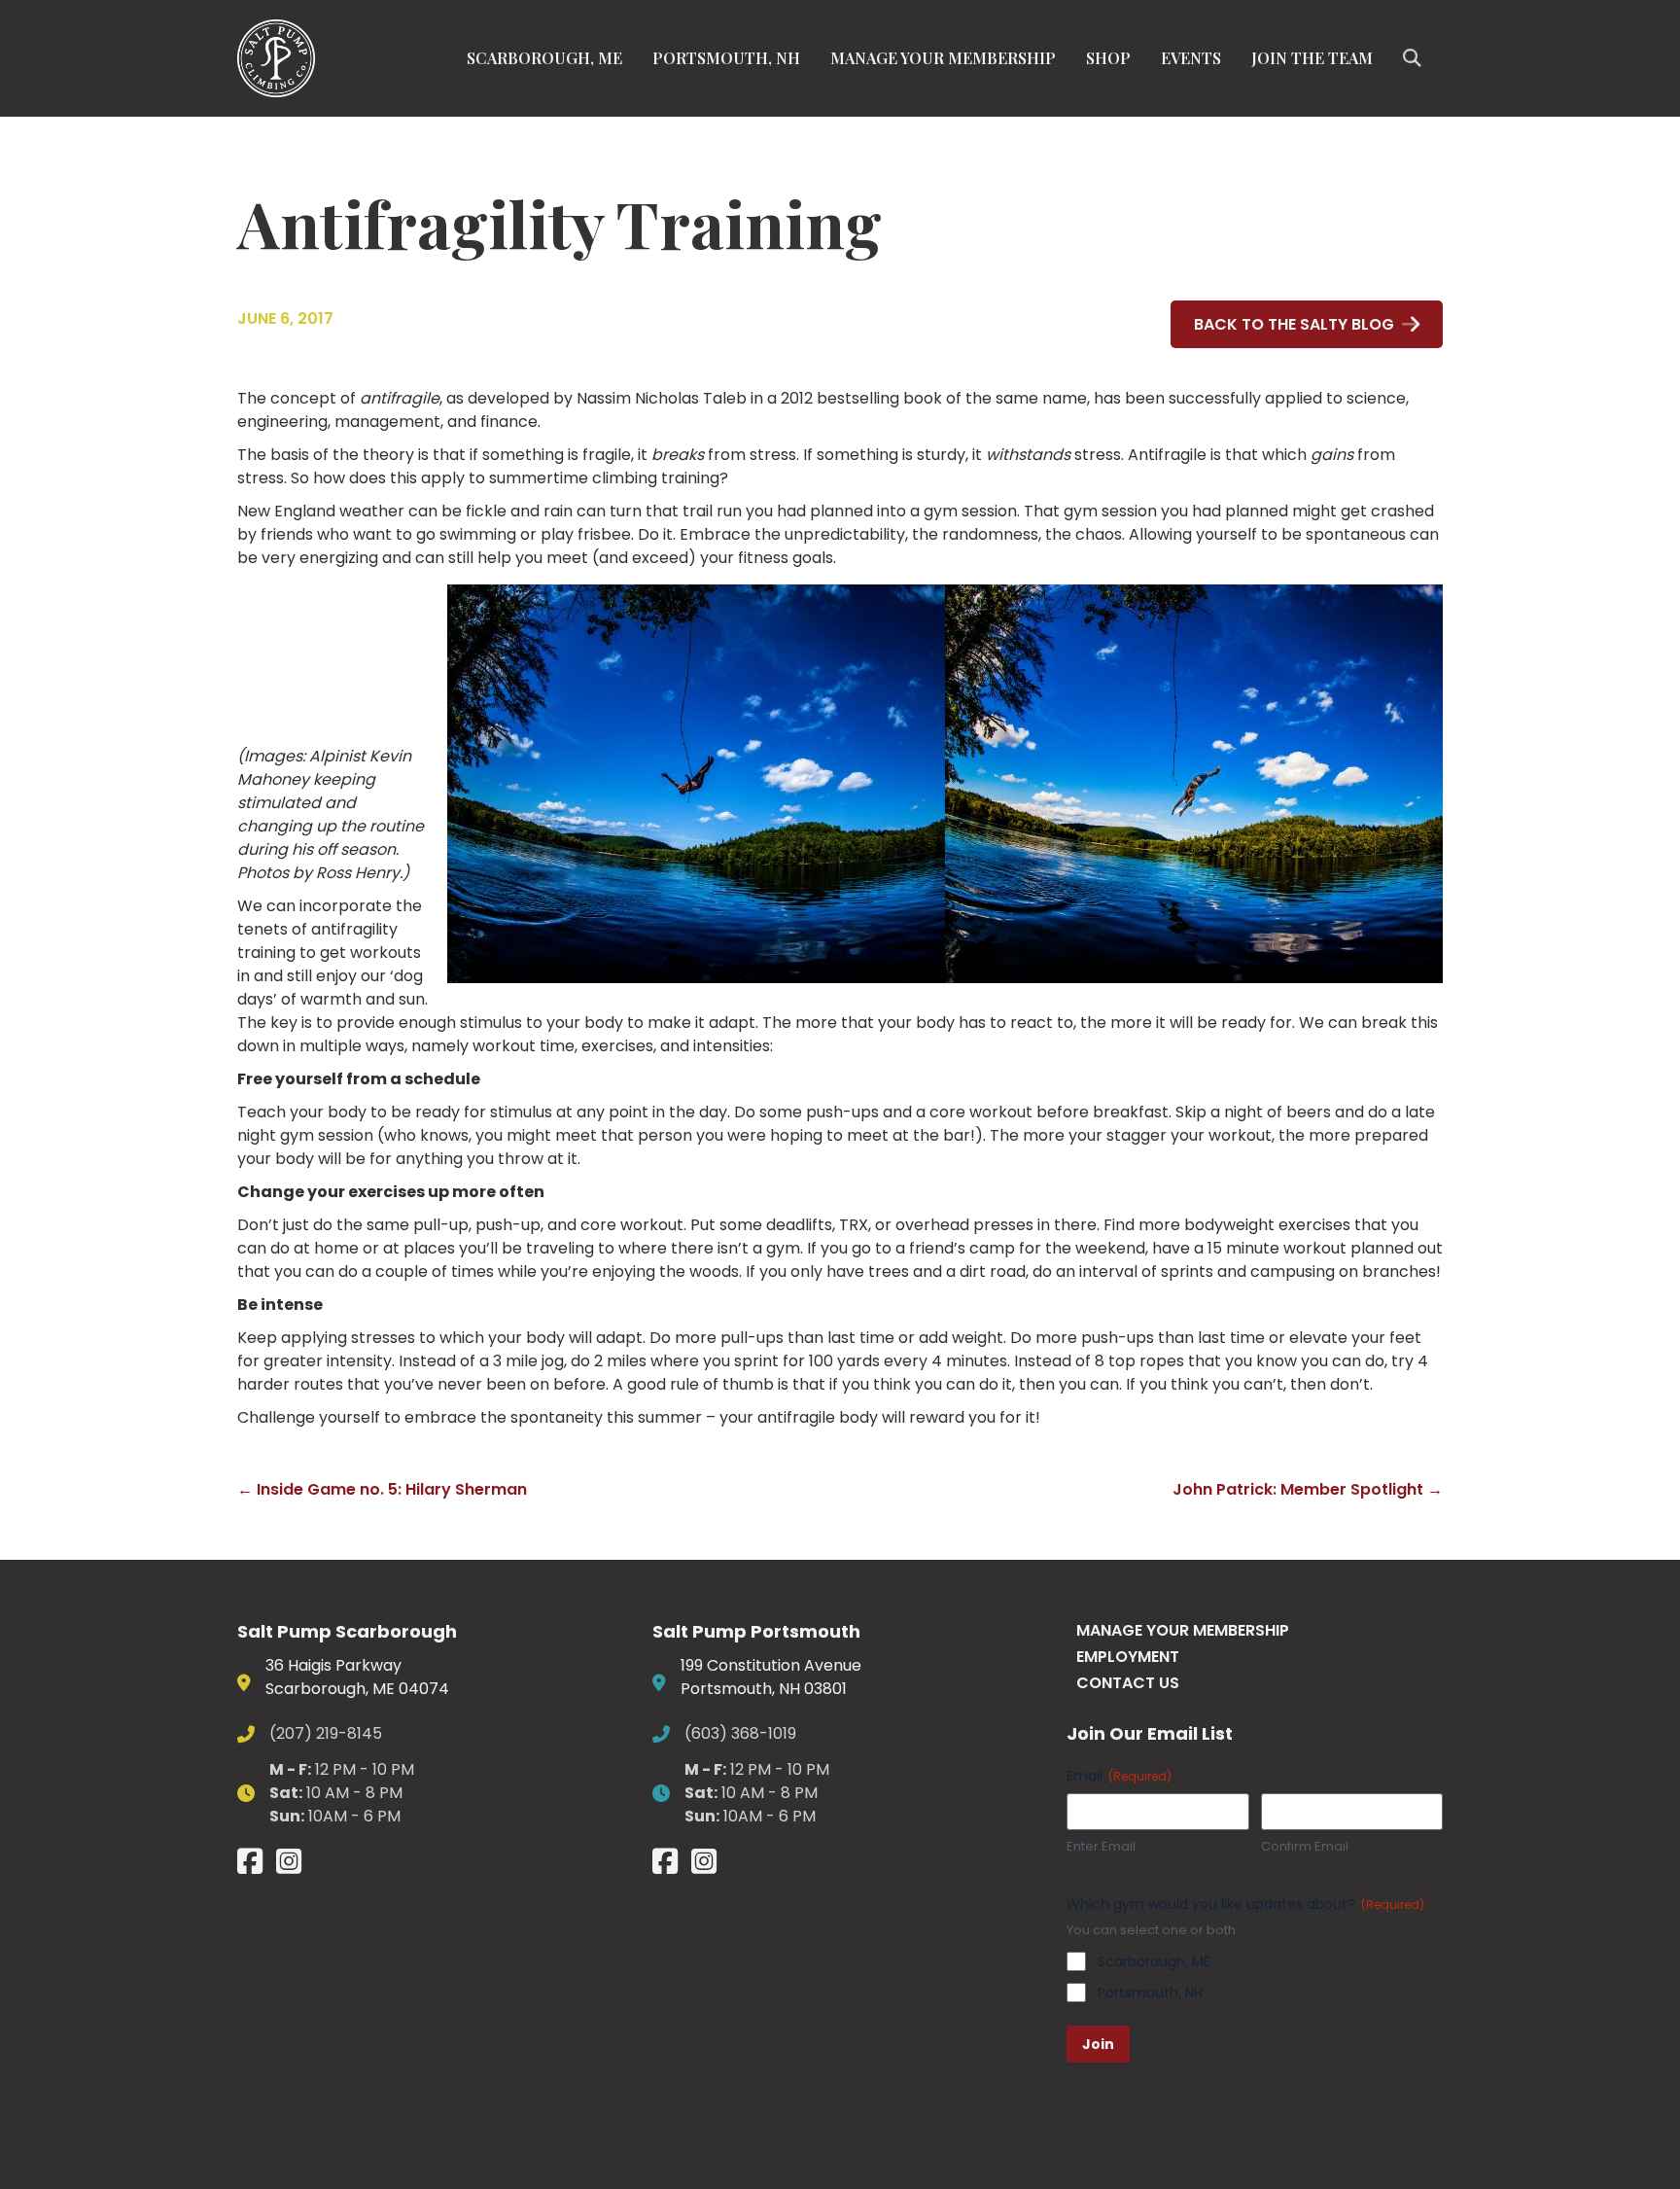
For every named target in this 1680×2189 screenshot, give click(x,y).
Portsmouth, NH (726, 58)
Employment (1128, 1657)
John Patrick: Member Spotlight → (1308, 1489)
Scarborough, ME (544, 58)
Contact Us (1128, 1683)
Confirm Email (1305, 1847)
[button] (1416, 58)
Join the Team (1312, 58)
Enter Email (1101, 1847)
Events (1191, 58)
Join (1098, 2044)
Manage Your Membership (943, 58)
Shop (1108, 58)
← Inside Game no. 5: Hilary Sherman (382, 1489)
